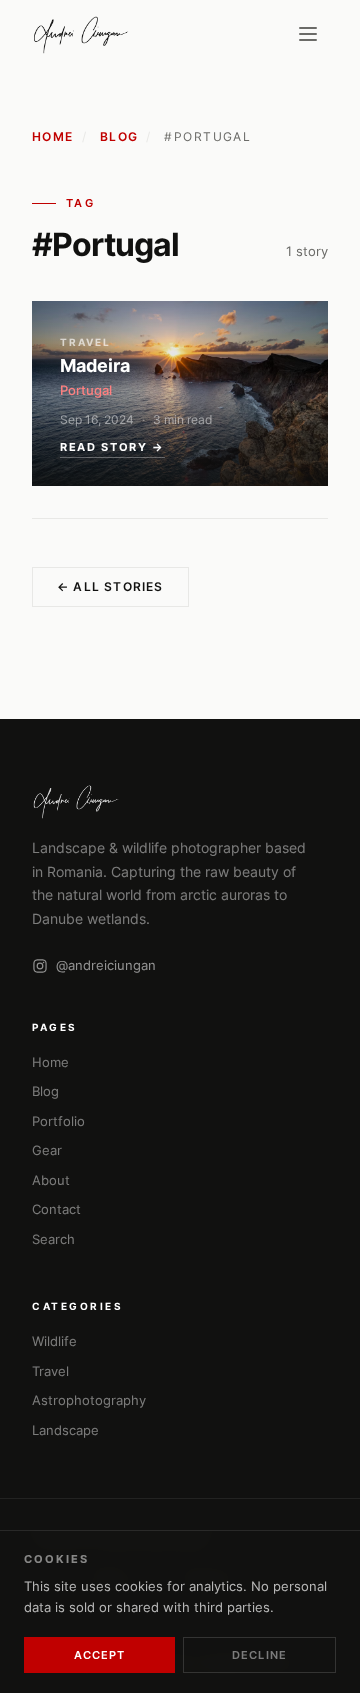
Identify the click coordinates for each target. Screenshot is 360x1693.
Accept (100, 1655)
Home (50, 1062)
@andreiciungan (106, 965)
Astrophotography (89, 1400)
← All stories (110, 586)
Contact (56, 1209)
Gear (47, 1150)
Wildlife (54, 1341)
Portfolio (58, 1121)
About (51, 1180)
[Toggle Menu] (308, 34)
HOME (53, 136)
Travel (50, 1371)
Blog (45, 1091)
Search (53, 1239)
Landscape (65, 1430)
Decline (259, 1655)
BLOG (119, 136)
